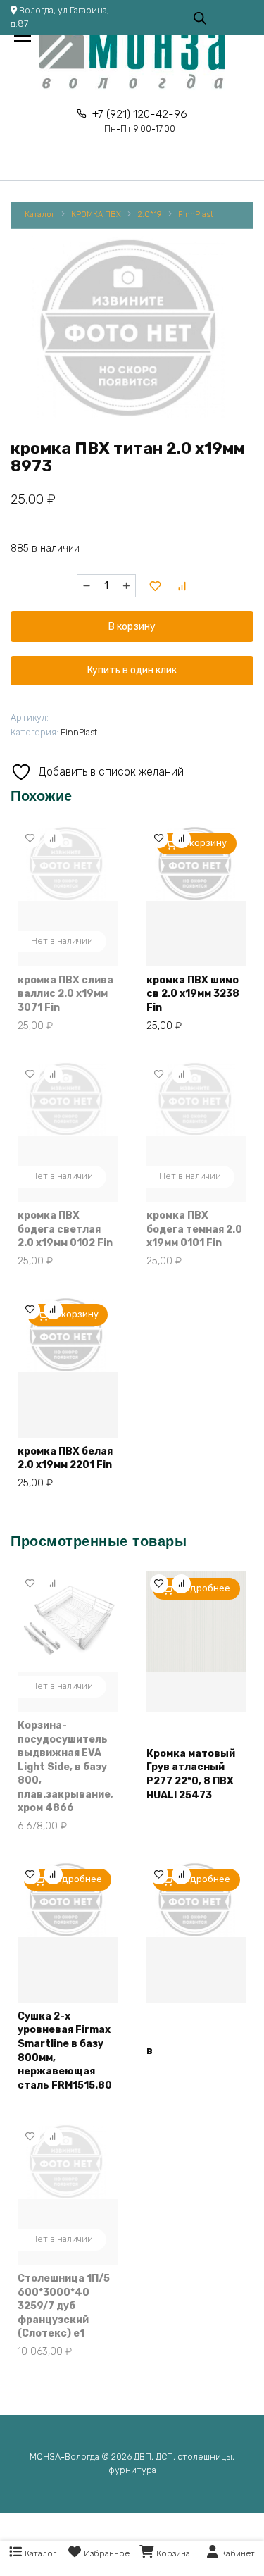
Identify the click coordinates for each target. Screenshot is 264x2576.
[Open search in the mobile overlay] (200, 17)
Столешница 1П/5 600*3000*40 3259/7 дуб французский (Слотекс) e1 (64, 2306)
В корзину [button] (204, 843)
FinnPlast (196, 214)
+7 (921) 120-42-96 (140, 121)
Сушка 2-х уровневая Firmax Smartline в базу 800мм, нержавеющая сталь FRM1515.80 (65, 2051)
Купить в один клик (132, 670)
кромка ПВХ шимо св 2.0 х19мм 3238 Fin (193, 994)
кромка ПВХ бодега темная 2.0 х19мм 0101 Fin (194, 1229)
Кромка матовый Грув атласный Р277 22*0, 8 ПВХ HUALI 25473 (191, 1774)
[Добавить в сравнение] (182, 586)
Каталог (40, 214)
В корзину (132, 627)
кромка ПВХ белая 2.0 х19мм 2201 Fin (65, 1458)
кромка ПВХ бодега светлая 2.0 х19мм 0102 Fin (65, 1229)
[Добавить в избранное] (155, 586)
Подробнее (204, 1588)
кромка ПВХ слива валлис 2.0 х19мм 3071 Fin (65, 994)
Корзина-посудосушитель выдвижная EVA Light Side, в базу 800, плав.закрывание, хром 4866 (65, 1767)
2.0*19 (150, 214)
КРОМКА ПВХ (96, 214)
